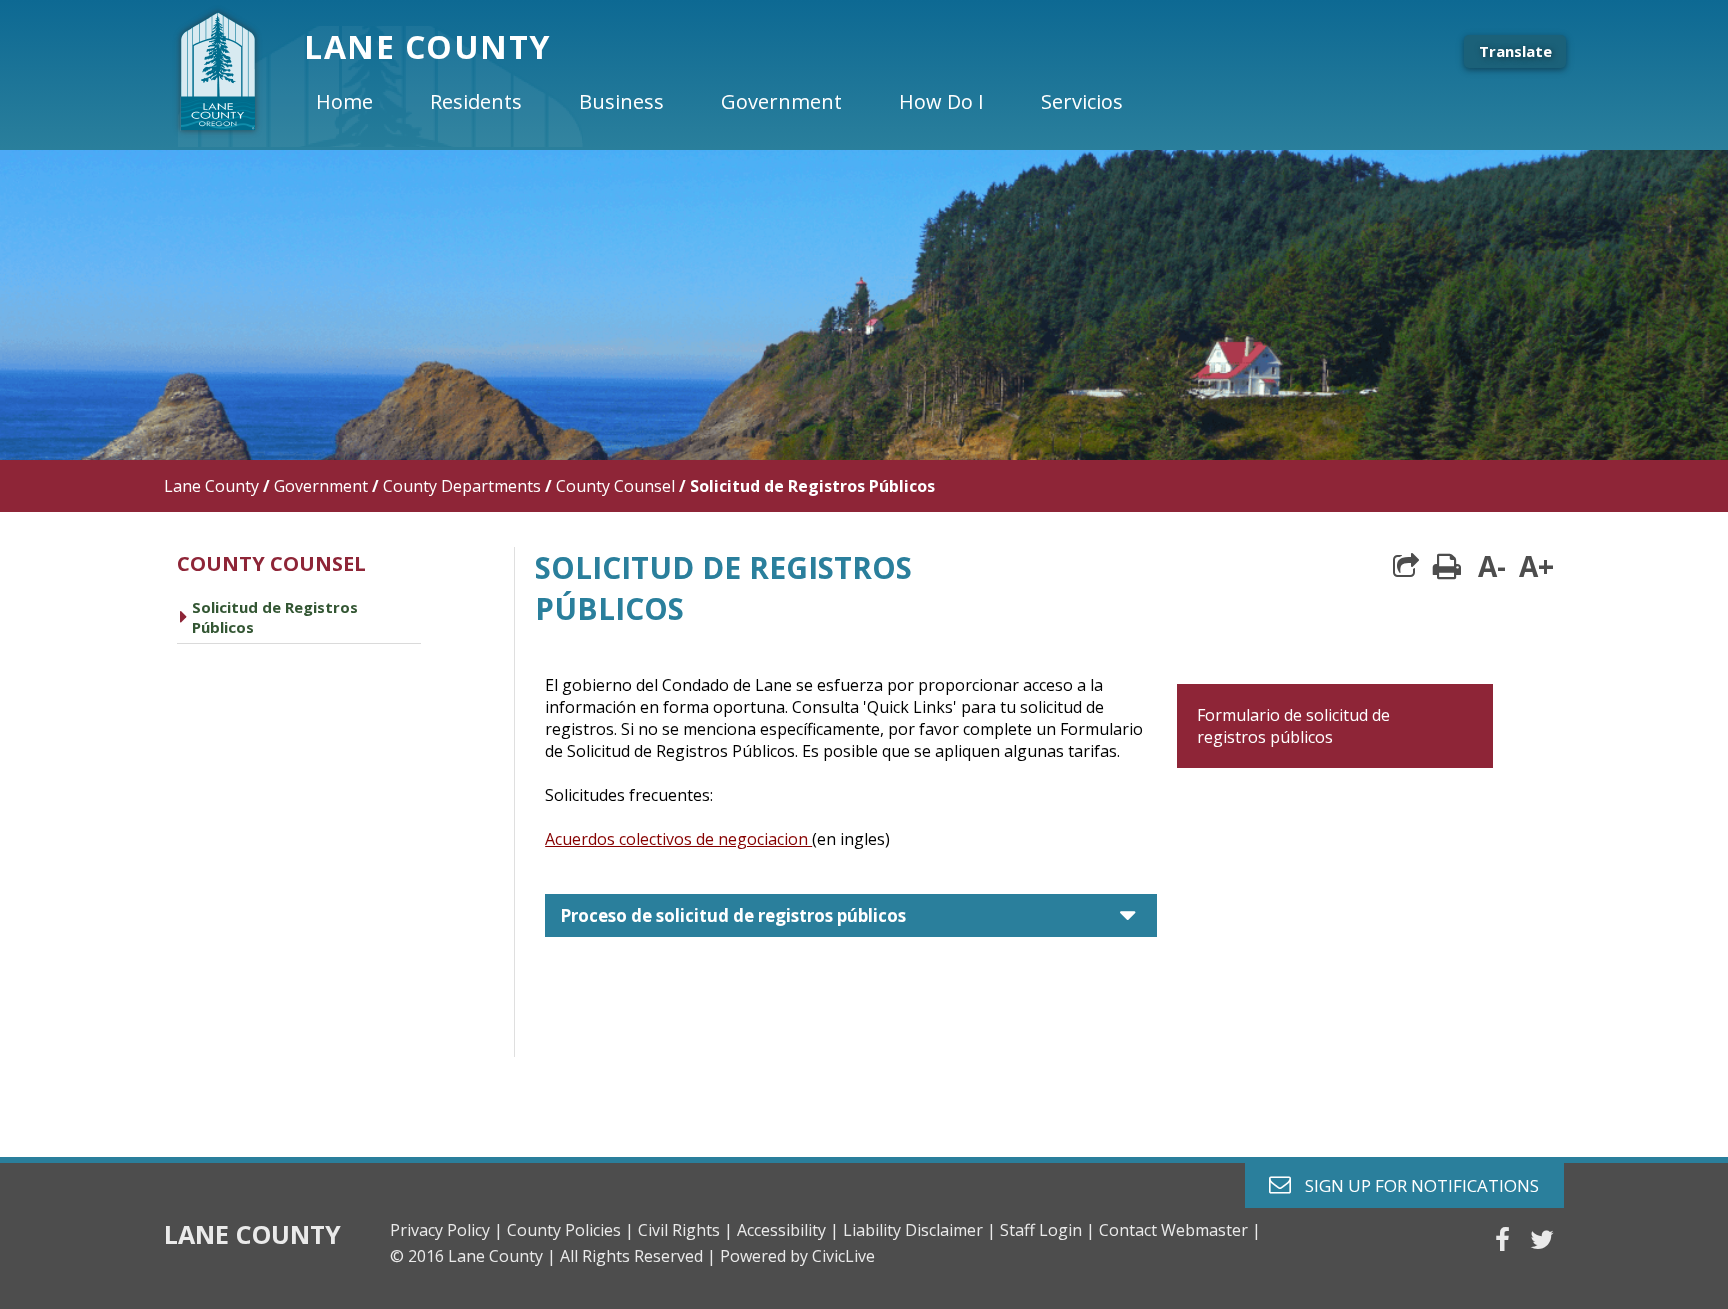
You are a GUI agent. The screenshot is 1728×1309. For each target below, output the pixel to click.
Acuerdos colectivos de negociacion (678, 839)
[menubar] (736, 102)
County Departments (462, 486)
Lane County (211, 486)
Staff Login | (1047, 1230)
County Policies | (570, 1230)
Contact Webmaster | (1180, 1230)
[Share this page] (1406, 566)
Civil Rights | (685, 1230)
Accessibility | (788, 1230)
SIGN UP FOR (1414, 1184)
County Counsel (615, 486)
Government (321, 486)
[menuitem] (361, 102)
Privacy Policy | (446, 1230)
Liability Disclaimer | (919, 1230)
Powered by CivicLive (797, 1256)
